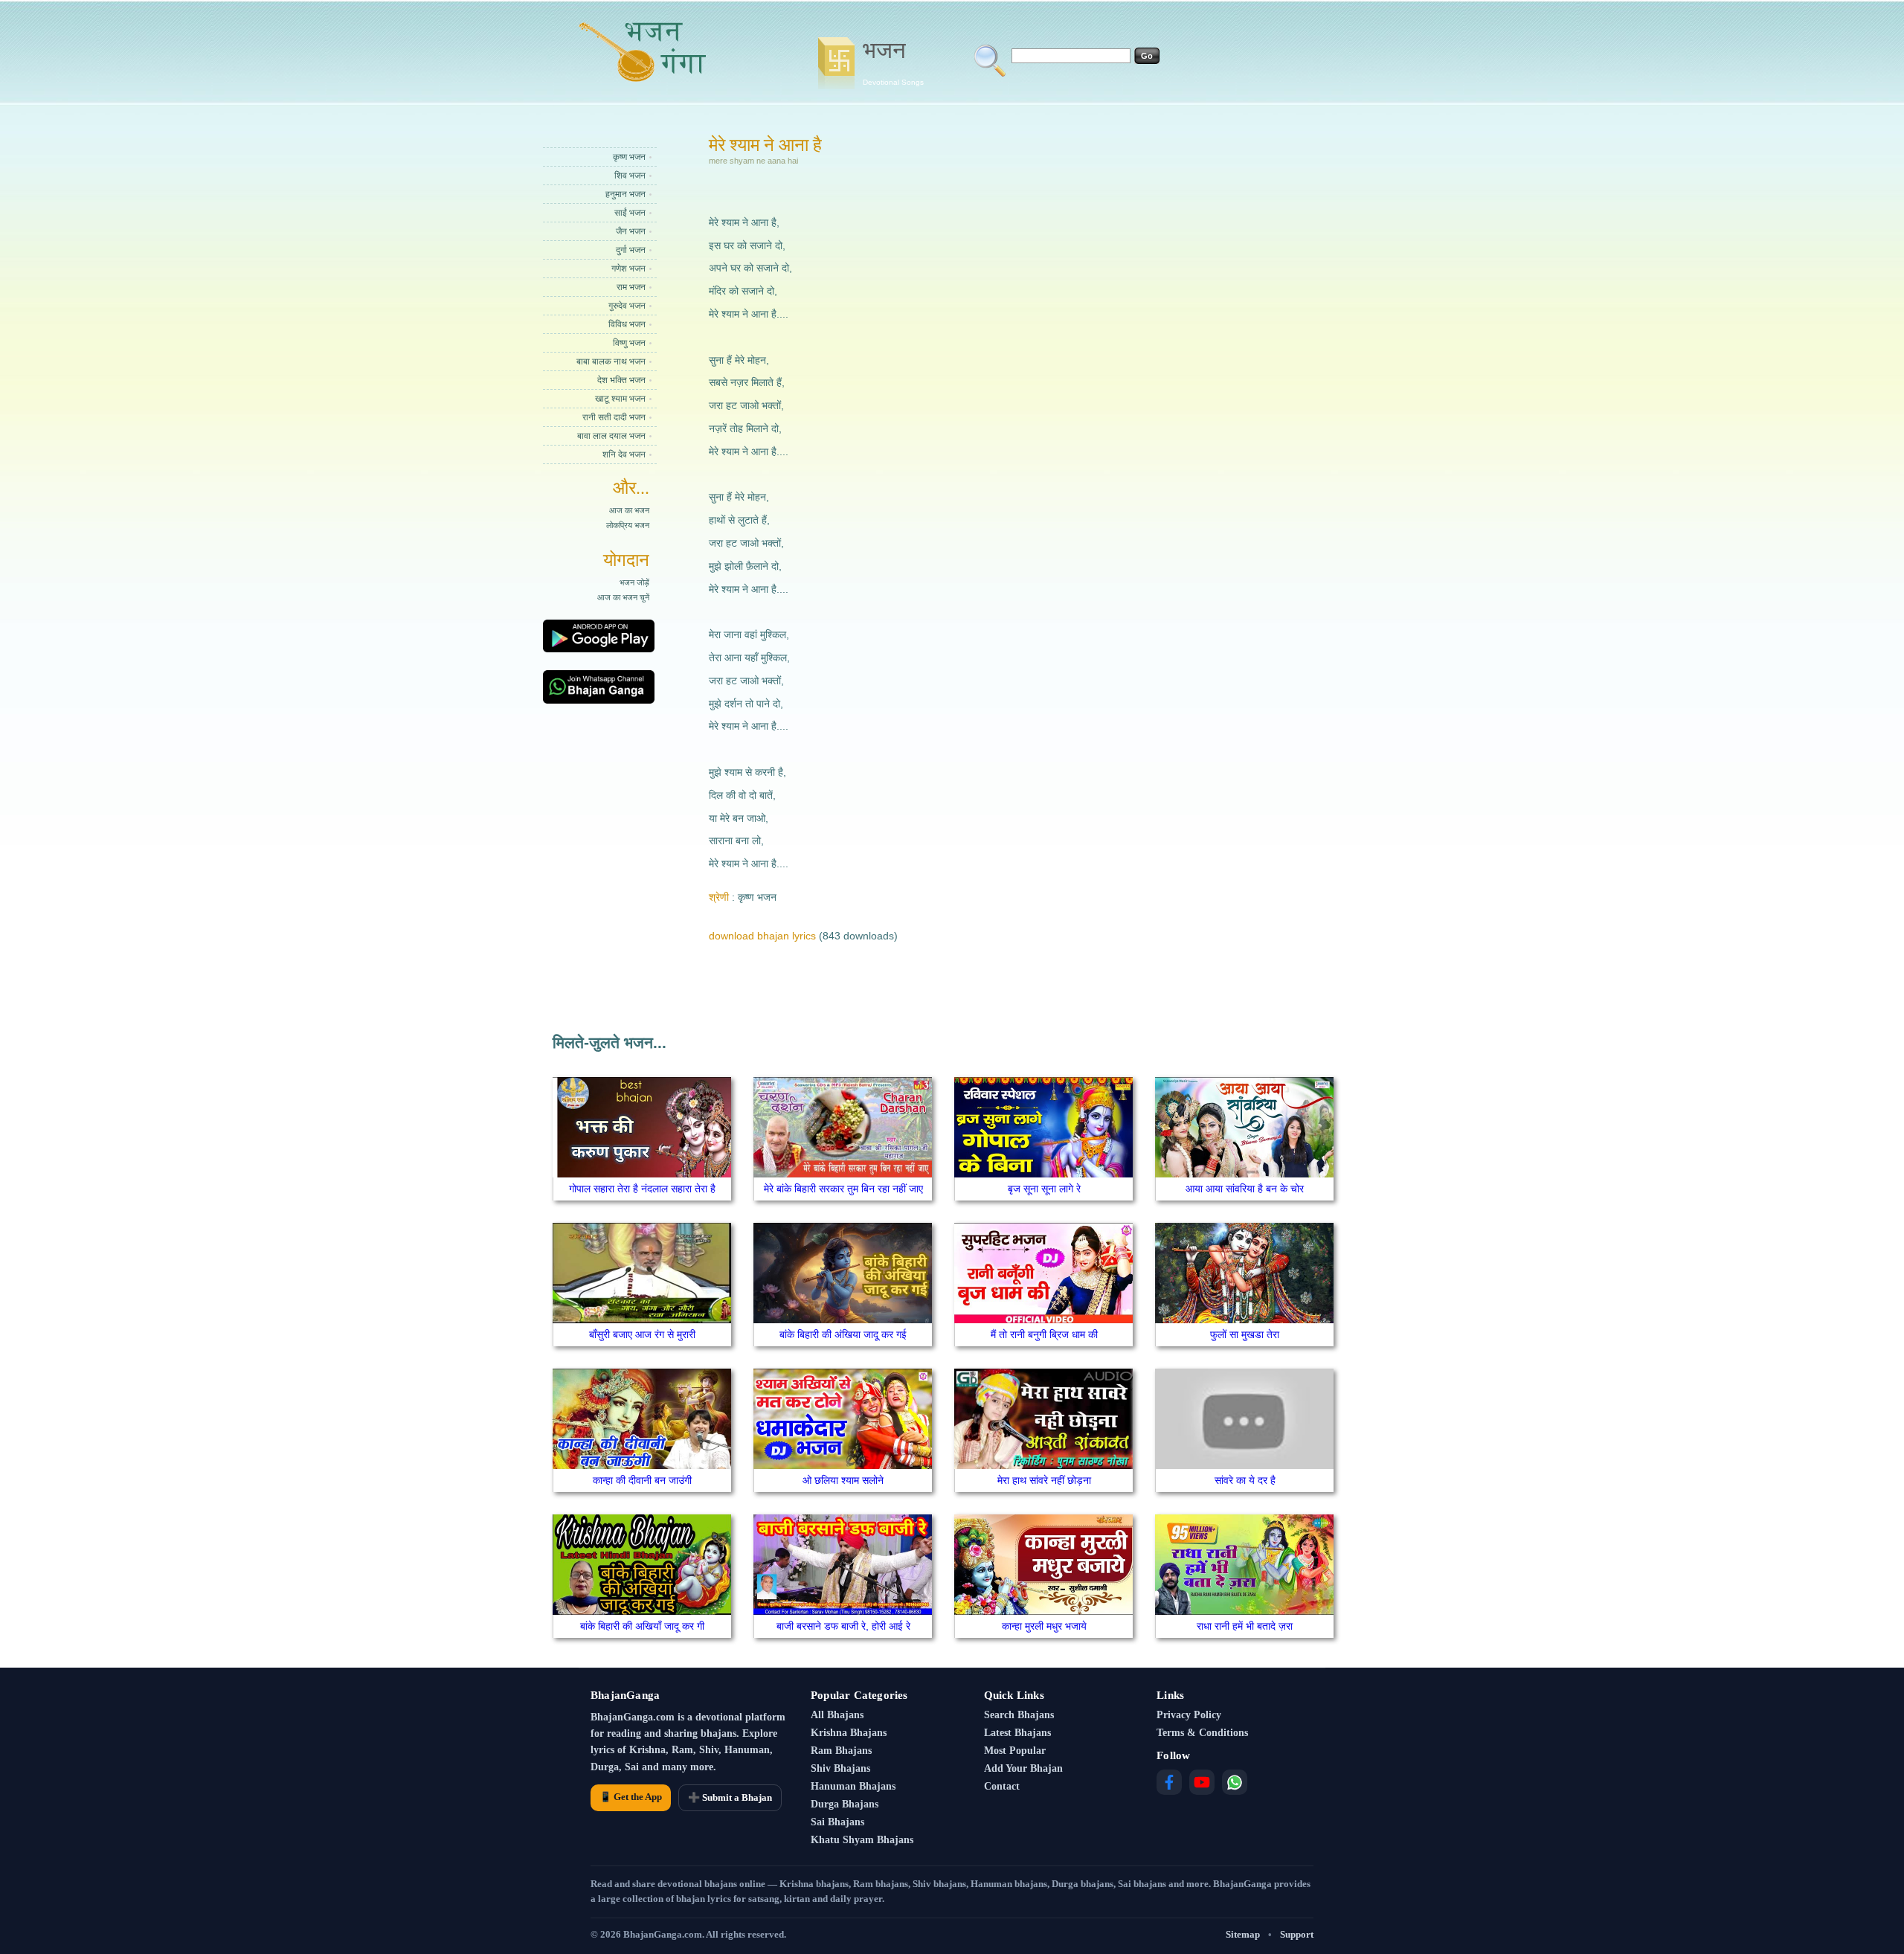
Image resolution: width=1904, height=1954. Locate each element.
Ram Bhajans (841, 1751)
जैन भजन (631, 231)
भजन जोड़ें (634, 582)
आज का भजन (629, 510)
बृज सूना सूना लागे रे (1044, 1189)
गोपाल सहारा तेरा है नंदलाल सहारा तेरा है (642, 1189)
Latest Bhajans (1017, 1733)
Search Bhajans (1019, 1715)
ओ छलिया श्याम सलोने (843, 1480)
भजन (893, 62)
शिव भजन (630, 176)
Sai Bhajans (837, 1822)
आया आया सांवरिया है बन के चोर (1245, 1189)
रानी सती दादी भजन (614, 417)
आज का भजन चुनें (623, 597)
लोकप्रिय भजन (628, 525)
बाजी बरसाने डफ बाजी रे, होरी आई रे (843, 1626)
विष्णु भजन (629, 343)
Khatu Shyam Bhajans (862, 1840)
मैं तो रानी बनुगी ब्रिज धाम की (1044, 1334)
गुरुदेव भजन (627, 306)
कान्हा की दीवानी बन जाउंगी (642, 1480)
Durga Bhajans (845, 1804)
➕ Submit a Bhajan (730, 1797)
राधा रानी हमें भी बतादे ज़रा (1245, 1626)
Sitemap (1243, 1934)
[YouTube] (1202, 1782)
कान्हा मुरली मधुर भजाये (1044, 1626)
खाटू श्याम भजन (620, 399)
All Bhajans (837, 1715)
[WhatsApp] (1235, 1782)
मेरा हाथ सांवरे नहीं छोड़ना (1044, 1480)
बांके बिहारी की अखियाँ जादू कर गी (642, 1626)
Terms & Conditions (1202, 1733)
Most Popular (1015, 1751)
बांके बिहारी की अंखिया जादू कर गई (843, 1334)
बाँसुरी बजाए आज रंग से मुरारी (642, 1334)
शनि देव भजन (624, 454)
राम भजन (631, 287)
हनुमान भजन (625, 194)
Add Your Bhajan (1023, 1768)
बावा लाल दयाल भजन (611, 436)
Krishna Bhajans (849, 1733)
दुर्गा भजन (631, 250)
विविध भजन (627, 324)
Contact (1002, 1786)
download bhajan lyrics (762, 936)
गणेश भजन (628, 269)
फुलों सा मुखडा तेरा (1245, 1334)
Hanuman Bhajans (853, 1786)
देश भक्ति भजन (621, 380)
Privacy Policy (1189, 1715)
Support (1297, 1934)
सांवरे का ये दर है (1245, 1480)
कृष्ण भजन (629, 157)
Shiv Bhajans (840, 1768)
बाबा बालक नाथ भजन (611, 361)
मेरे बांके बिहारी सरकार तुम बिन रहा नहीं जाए (843, 1189)
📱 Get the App (631, 1797)
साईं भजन (630, 213)
